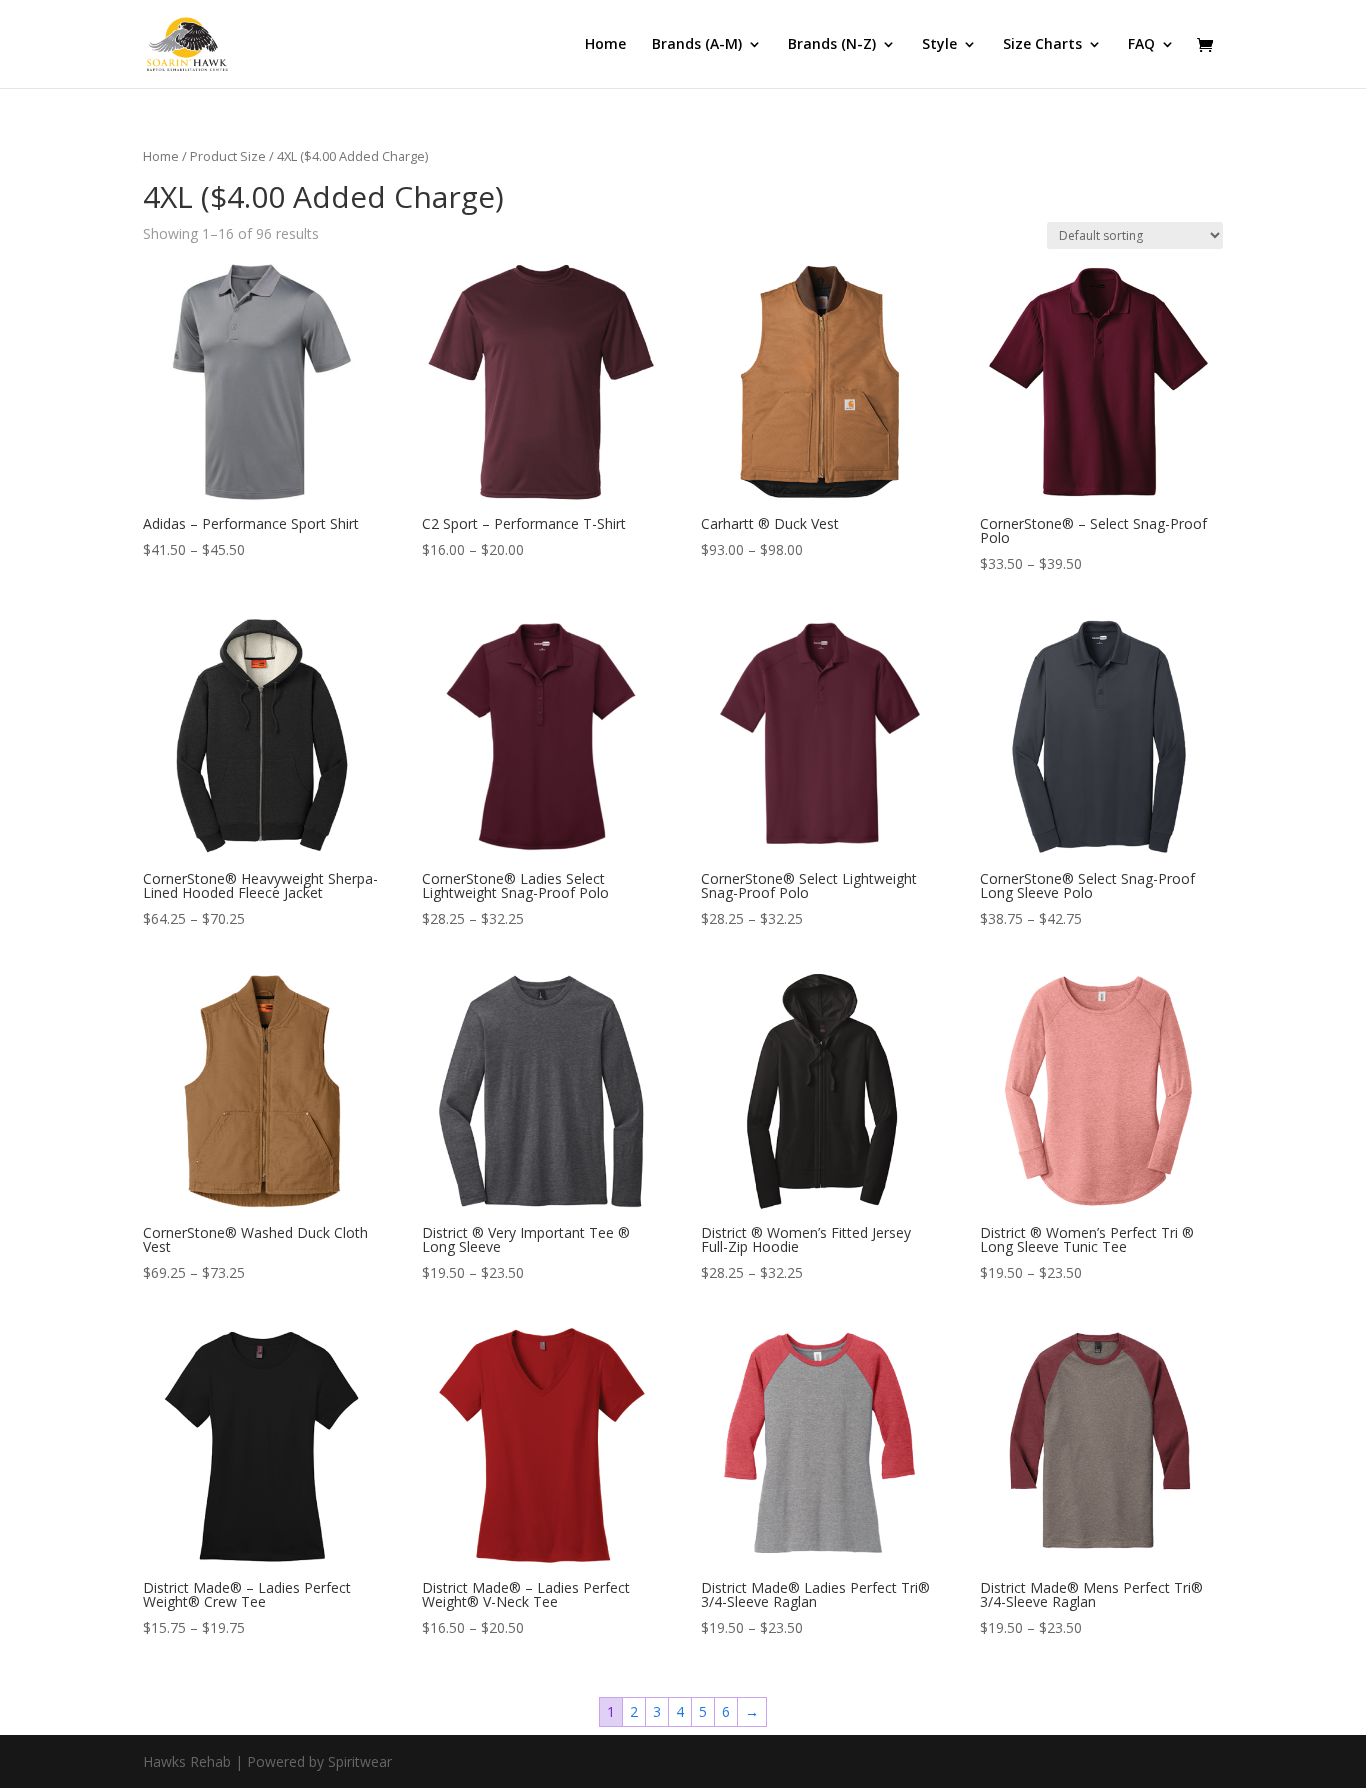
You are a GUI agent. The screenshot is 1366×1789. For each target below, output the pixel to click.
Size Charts (1042, 45)
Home (605, 45)
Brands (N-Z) (832, 45)
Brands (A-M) (697, 45)
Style (939, 45)
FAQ (1141, 45)
